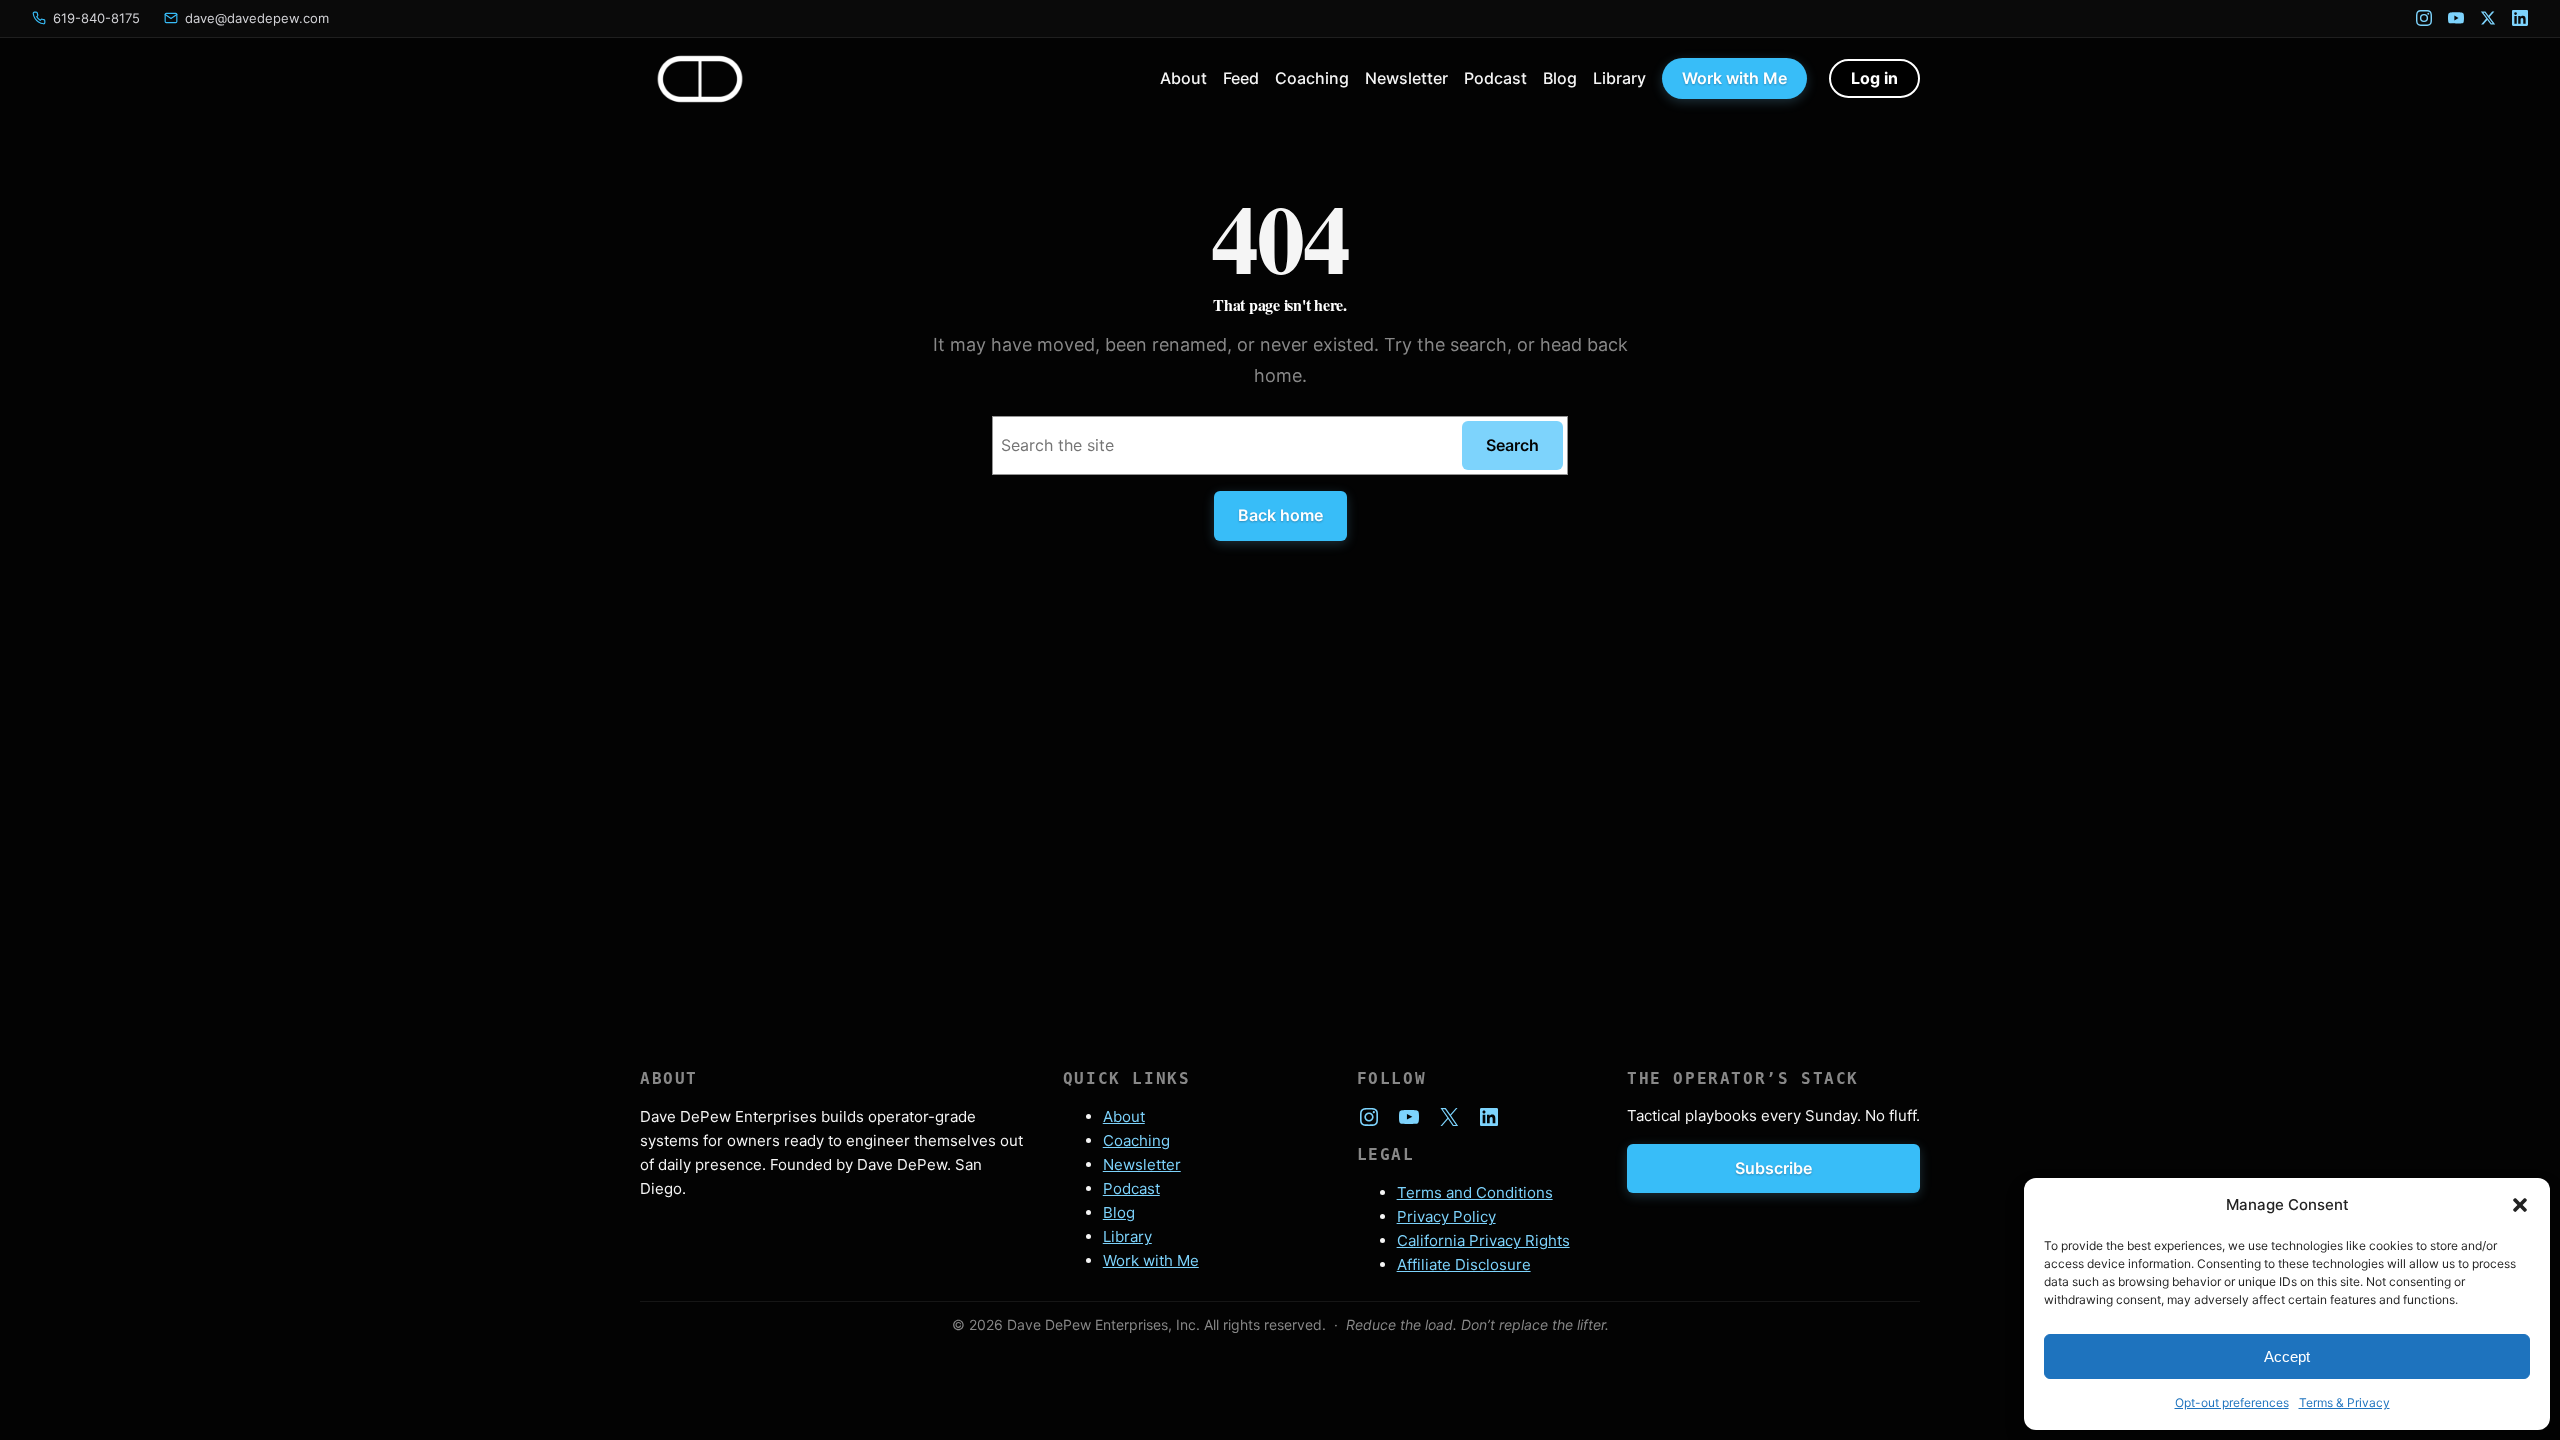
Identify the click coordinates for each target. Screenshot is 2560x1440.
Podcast (1131, 1188)
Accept (2287, 1356)
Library (1127, 1236)
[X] (2488, 18)
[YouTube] (2456, 18)
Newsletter (1142, 1164)
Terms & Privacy (2344, 1402)
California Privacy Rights (1483, 1240)
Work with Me (1151, 1260)
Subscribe (1773, 1168)
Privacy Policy (1446, 1216)
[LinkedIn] (2520, 18)
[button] (2520, 1205)
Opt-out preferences (2232, 1402)
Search (1512, 445)
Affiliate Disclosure (1464, 1264)
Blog (1119, 1212)
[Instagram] (2424, 18)
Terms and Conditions (1475, 1192)
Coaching (1136, 1140)
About (1124, 1116)
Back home (1280, 515)
